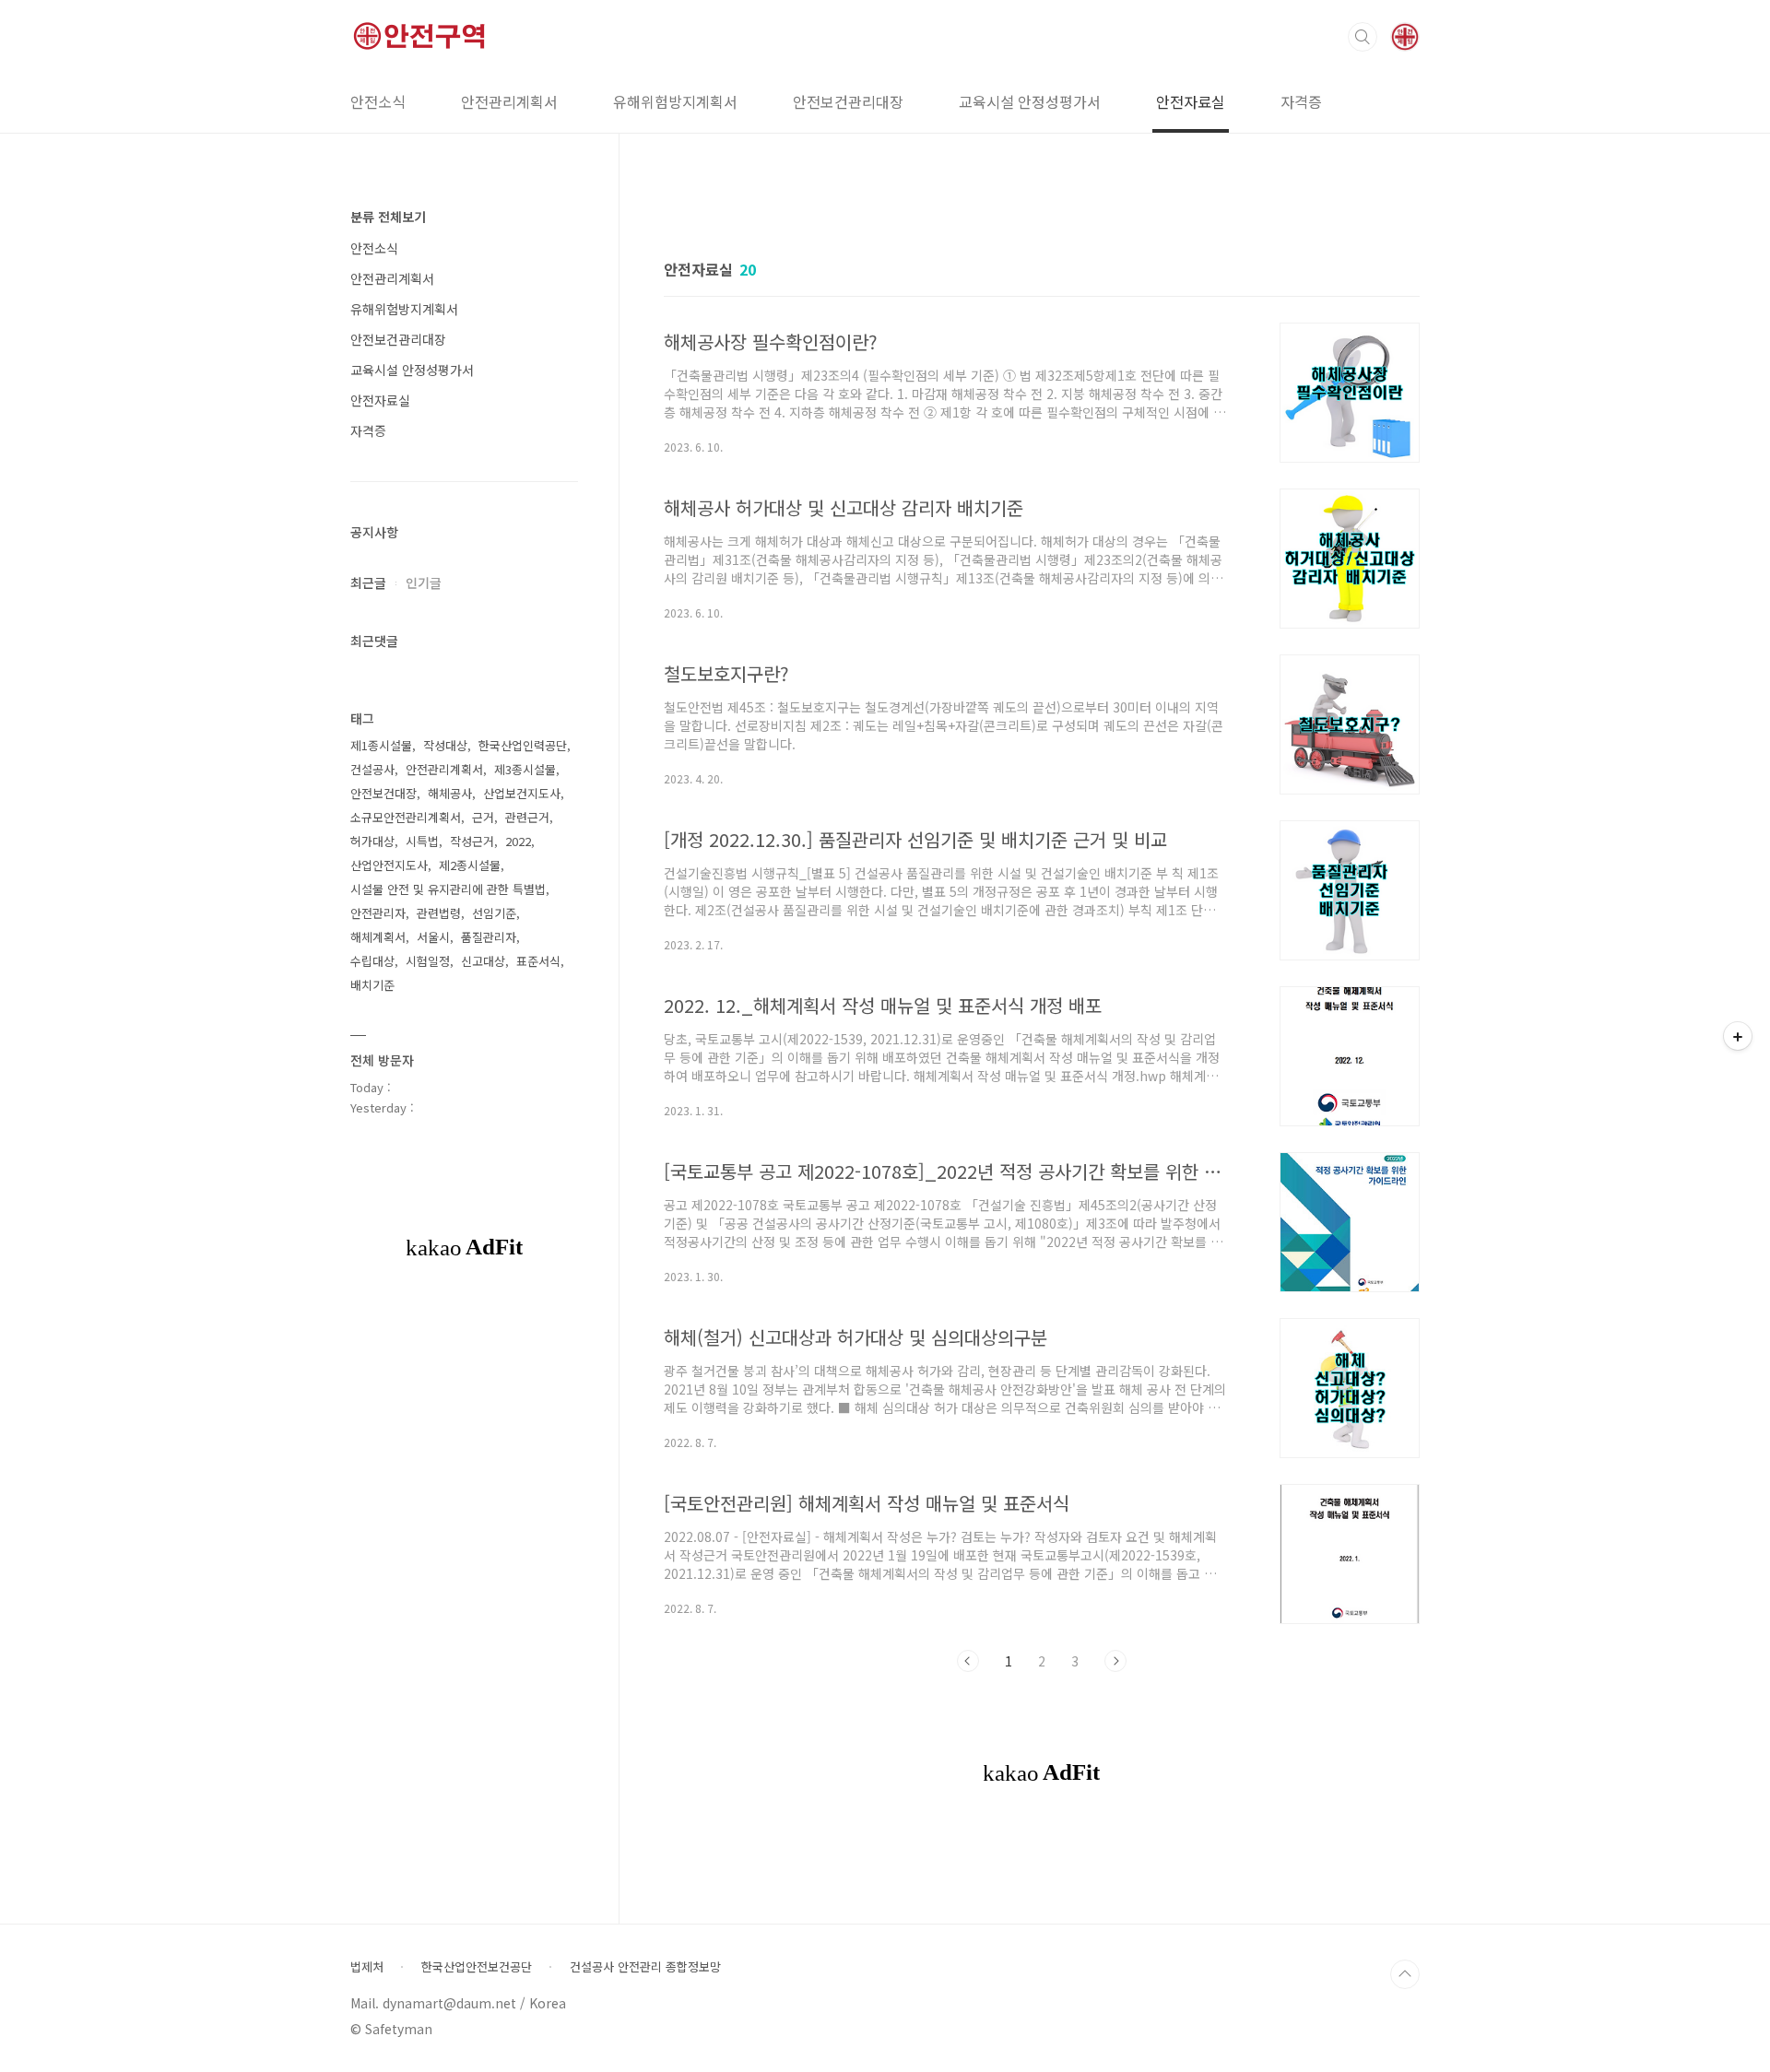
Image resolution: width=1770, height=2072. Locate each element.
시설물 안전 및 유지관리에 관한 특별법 (448, 889)
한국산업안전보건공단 (477, 1967)
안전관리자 (378, 913)
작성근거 (472, 841)
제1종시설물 (381, 745)
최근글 (368, 583)
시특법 (422, 841)
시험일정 (428, 961)
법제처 (367, 1967)
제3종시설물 (525, 769)
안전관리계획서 (509, 101)
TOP (1405, 1974)
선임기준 (494, 913)
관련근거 (527, 817)
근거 (483, 817)
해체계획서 (378, 937)
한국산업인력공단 (523, 745)
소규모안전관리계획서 (406, 817)
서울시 (433, 937)
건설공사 (372, 769)
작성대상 (445, 745)
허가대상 (372, 841)
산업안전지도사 (389, 865)
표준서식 (538, 961)
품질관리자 (489, 937)
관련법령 (439, 913)
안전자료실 (1191, 101)
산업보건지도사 (522, 793)
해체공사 (450, 793)
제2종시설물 (470, 865)
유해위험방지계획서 (675, 101)
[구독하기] (1738, 1036)
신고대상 (483, 961)
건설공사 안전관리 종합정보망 (645, 1967)
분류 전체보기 (388, 217)
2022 (518, 841)
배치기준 (372, 985)
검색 (1363, 37)
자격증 (1301, 101)
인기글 (424, 583)
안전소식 (378, 101)
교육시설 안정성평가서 (1030, 101)
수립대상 (372, 961)
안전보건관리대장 (848, 101)
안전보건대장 (383, 793)
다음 (1115, 1661)
